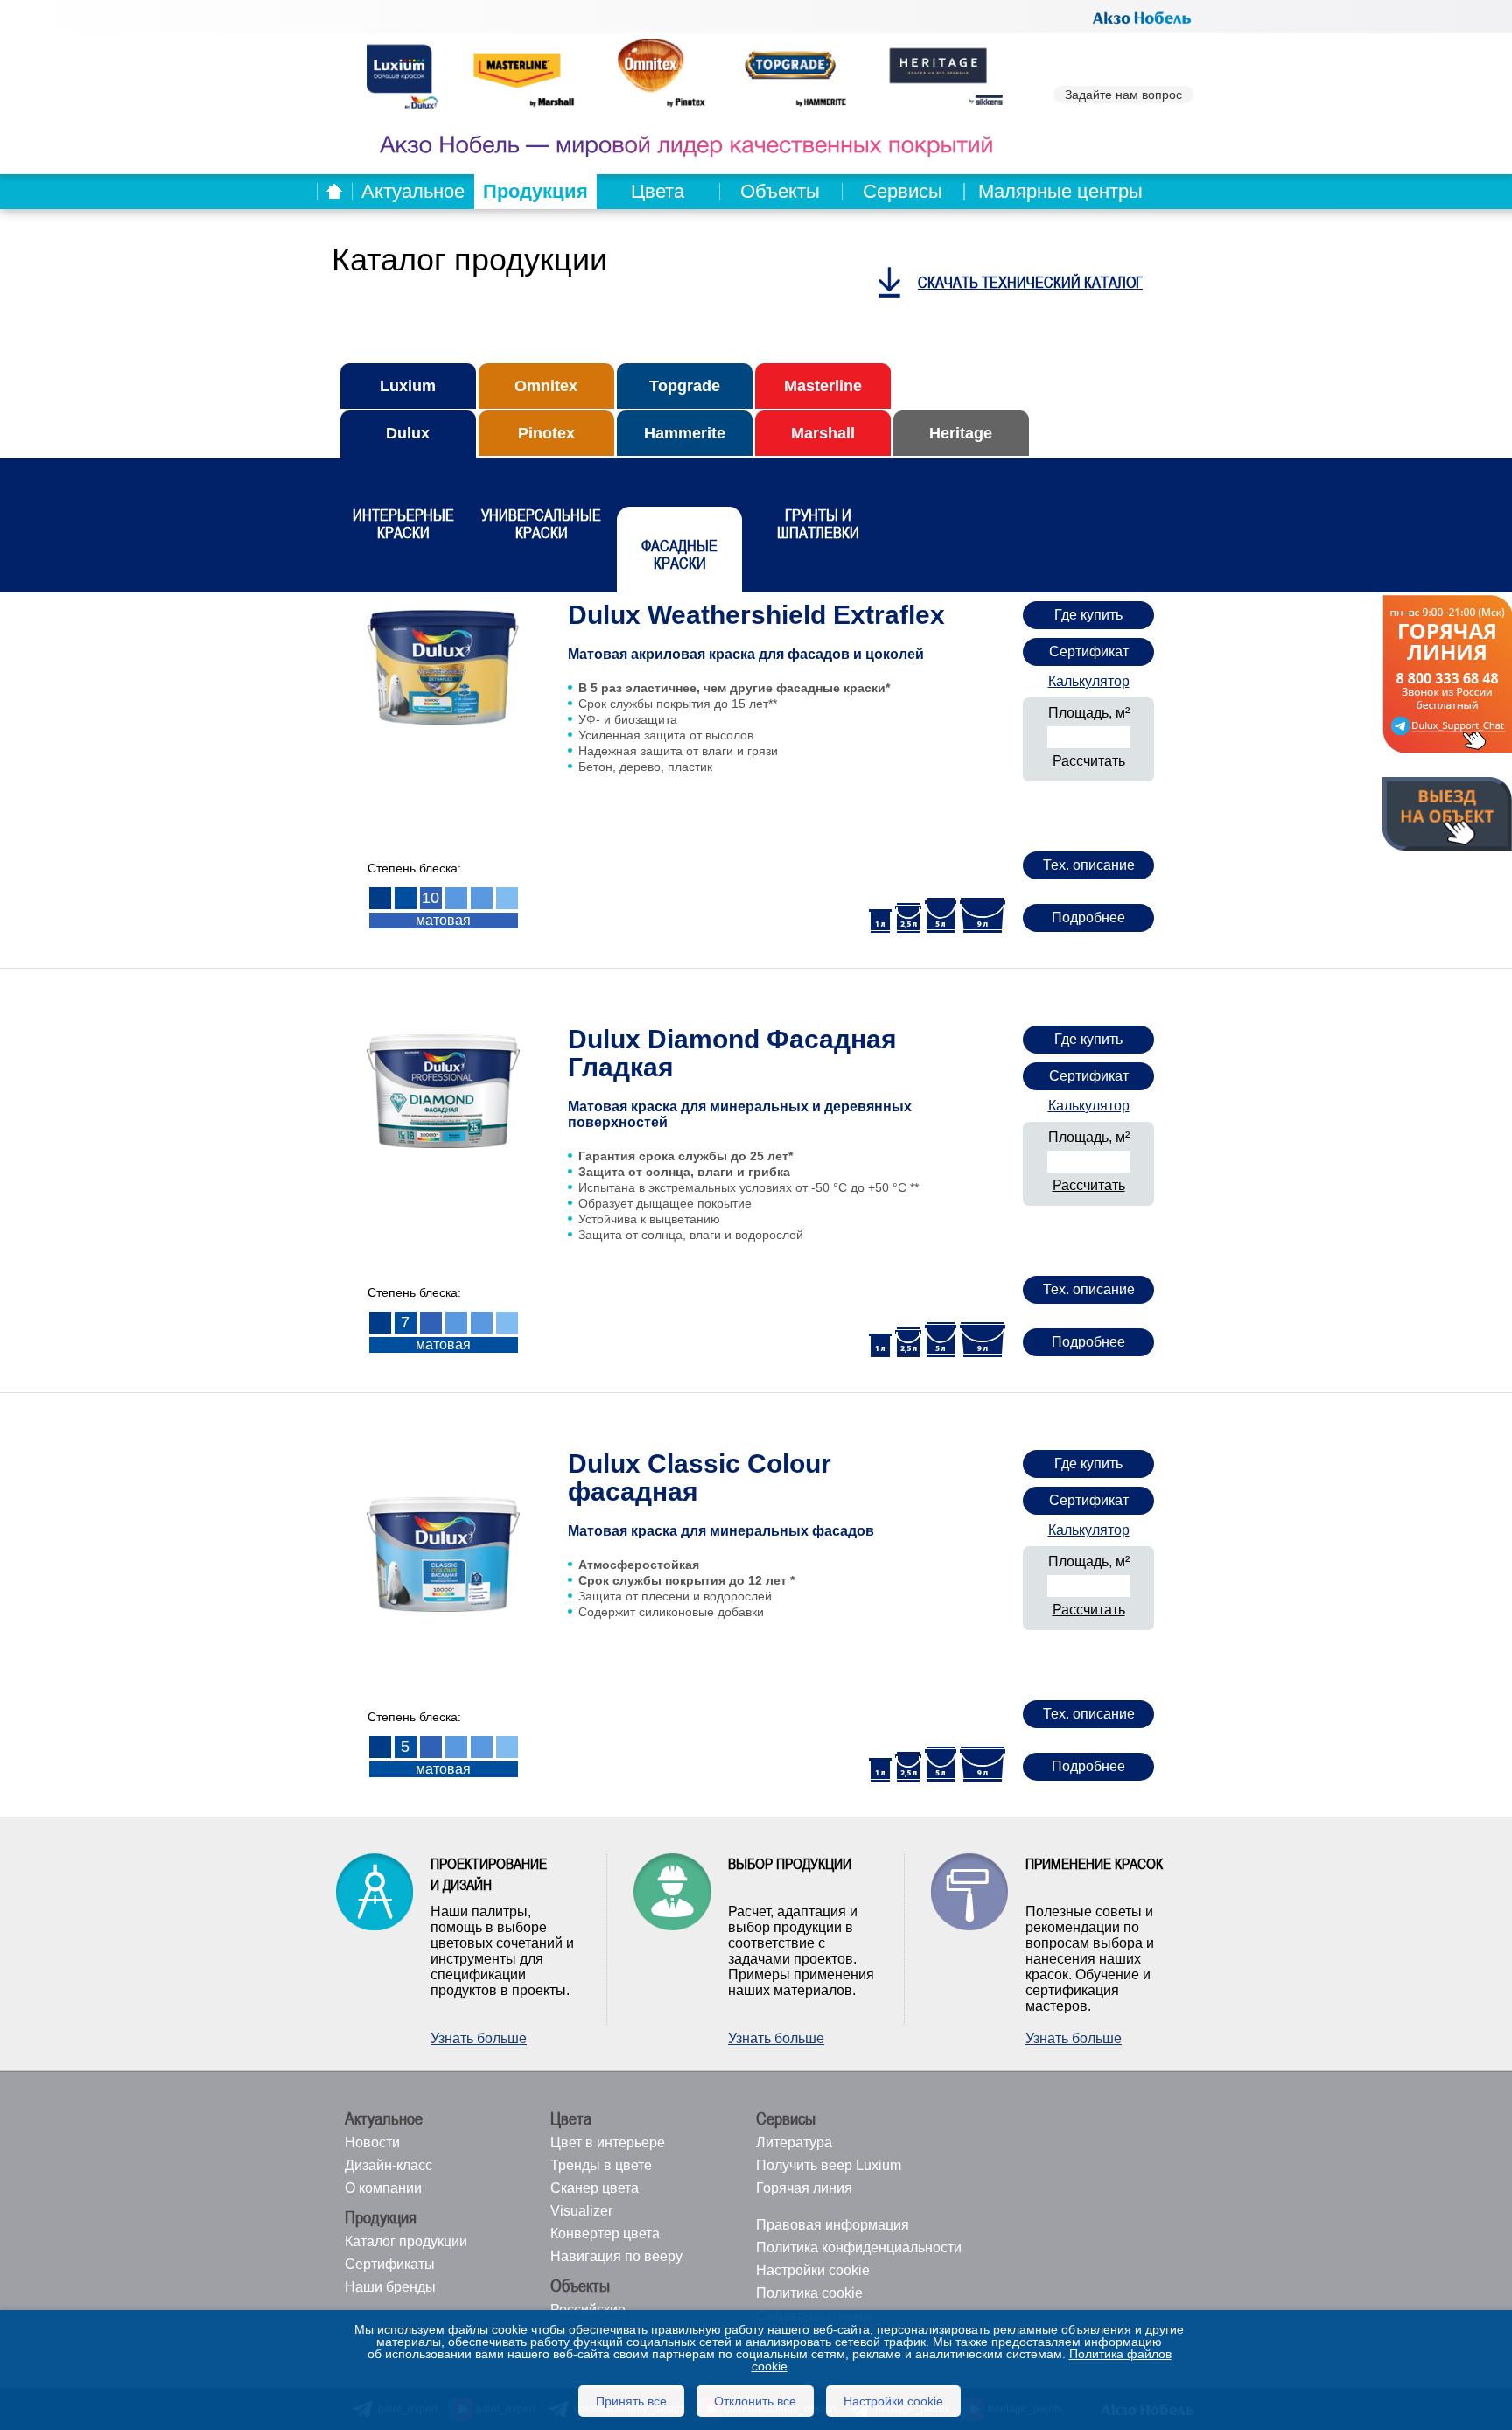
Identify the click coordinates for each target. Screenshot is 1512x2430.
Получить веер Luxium (829, 2165)
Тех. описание (1089, 865)
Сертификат (1089, 651)
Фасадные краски (679, 554)
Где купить (1088, 615)
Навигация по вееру (616, 2256)
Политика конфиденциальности (859, 2248)
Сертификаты (390, 2264)
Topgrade (685, 386)
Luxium (408, 386)
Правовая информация (833, 2225)
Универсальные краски (541, 524)
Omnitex (546, 386)
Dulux (408, 433)
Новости (372, 2143)
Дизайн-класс (388, 2165)
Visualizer (581, 2211)
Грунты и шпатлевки (818, 524)
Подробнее (1088, 917)
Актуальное (413, 191)
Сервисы (903, 191)
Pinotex (546, 433)
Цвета (658, 191)
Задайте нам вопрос (1123, 95)
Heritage (961, 433)
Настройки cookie (813, 2270)
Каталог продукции (406, 2241)
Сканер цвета (595, 2188)
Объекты (780, 191)
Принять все (631, 2401)
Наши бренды (390, 2287)
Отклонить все (755, 2401)
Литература (794, 2143)
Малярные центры (1060, 191)
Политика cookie (809, 2293)
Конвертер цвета (605, 2234)
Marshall (823, 433)
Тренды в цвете (601, 2165)
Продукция (535, 191)
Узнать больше (479, 2038)
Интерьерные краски (403, 524)
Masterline (823, 386)
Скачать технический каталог (1030, 282)
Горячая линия (804, 2188)
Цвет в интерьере (608, 2143)
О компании (383, 2188)
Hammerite (685, 433)
